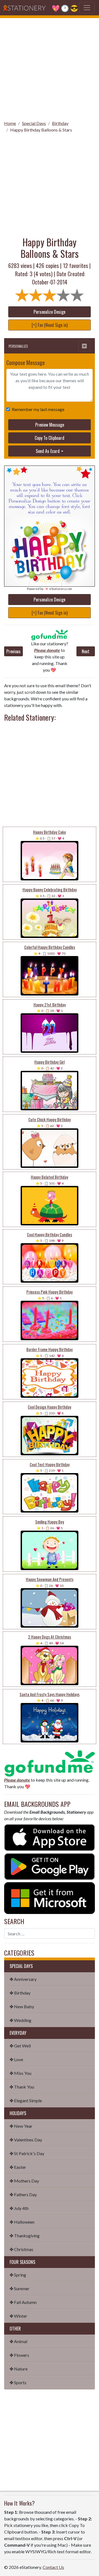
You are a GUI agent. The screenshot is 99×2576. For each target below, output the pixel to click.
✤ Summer (20, 2288)
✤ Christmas (21, 2249)
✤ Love (16, 2059)
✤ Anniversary (23, 1979)
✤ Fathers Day (23, 2194)
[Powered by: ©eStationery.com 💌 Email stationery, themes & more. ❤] (50, 473)
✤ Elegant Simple (26, 2100)
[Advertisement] (50, 67)
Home (10, 123)
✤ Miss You (20, 2073)
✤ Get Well (20, 2046)
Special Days (34, 123)
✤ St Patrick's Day (27, 2153)
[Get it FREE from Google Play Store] (50, 1866)
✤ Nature (19, 2369)
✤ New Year (21, 2126)
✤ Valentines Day (26, 2140)
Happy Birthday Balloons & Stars (41, 130)
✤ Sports (18, 2382)
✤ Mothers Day (24, 2181)
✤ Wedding (20, 2020)
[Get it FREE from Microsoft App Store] (50, 1897)
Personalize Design (50, 312)
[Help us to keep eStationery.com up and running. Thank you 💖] (50, 635)
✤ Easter (18, 2167)
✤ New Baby (22, 2006)
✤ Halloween (22, 2222)
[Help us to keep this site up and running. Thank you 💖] (50, 1763)
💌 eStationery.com (58, 589)
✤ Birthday (20, 1993)
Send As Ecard (48, 451)
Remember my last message (38, 409)
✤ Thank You (22, 2087)
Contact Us (53, 2567)
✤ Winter (18, 2316)
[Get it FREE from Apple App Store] (50, 1837)
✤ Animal (18, 2341)
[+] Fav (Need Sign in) (50, 325)
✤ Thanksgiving (25, 2236)
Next (86, 651)
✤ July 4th (19, 2208)
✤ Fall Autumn (23, 2302)
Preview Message (50, 425)
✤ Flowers (19, 2355)
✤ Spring (18, 2275)
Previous (13, 651)
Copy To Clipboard (50, 438)
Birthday (60, 123)
